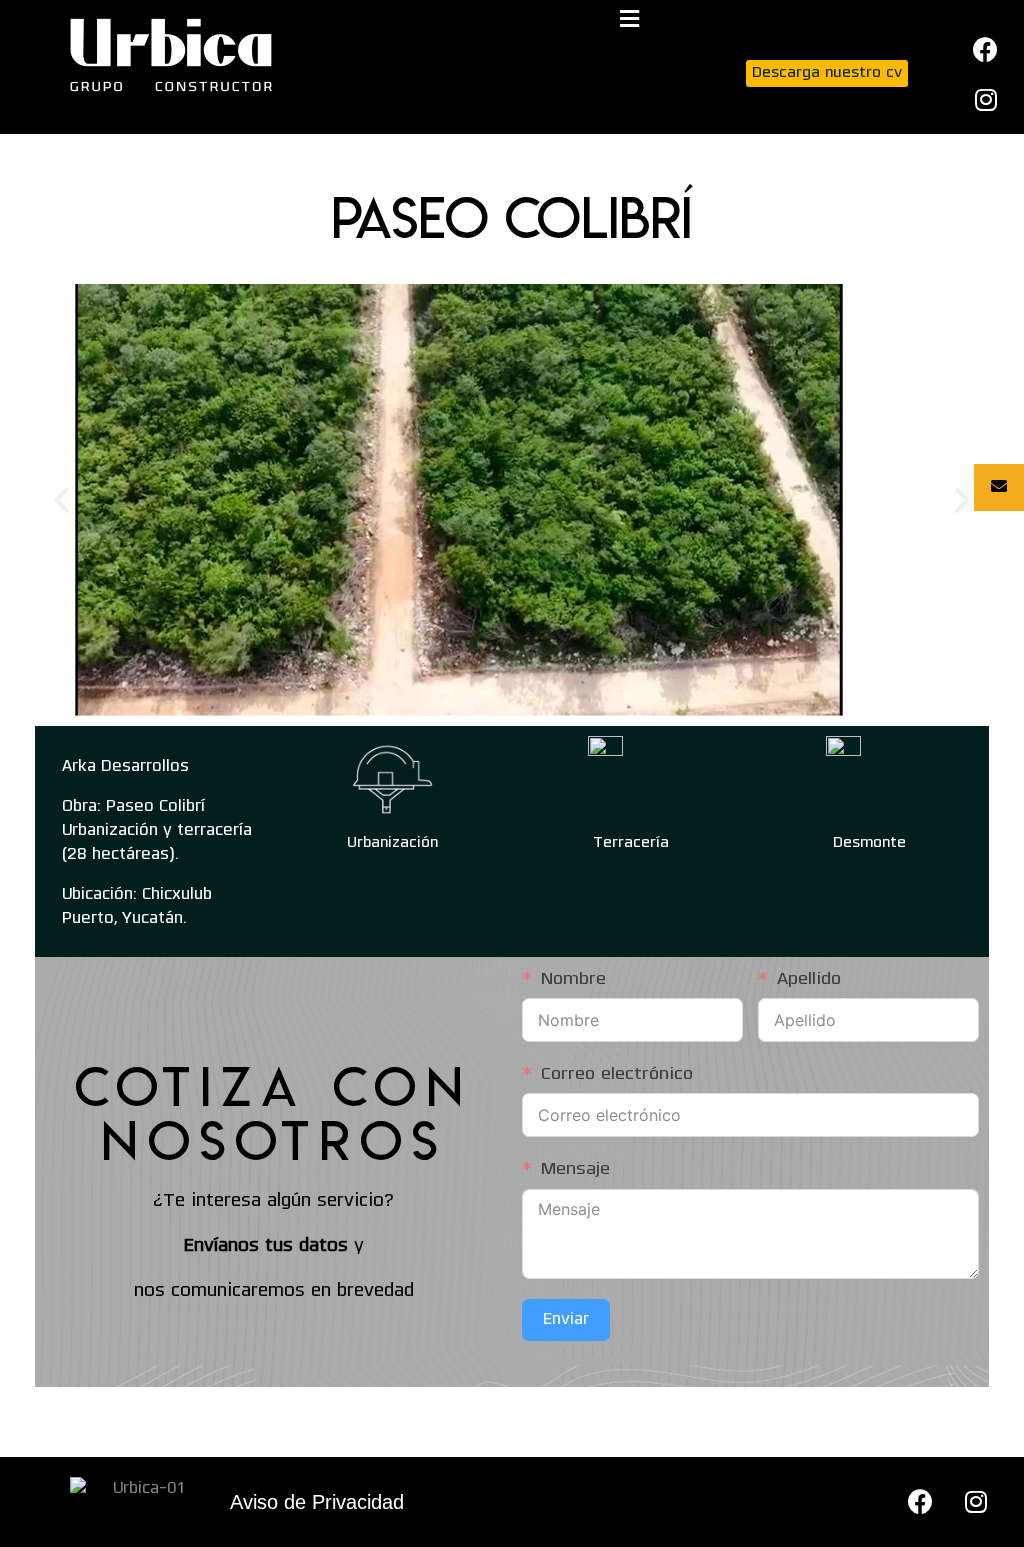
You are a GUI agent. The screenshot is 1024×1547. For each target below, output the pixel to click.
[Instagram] (986, 99)
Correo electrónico (617, 1074)
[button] (630, 20)
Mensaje (575, 1169)
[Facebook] (986, 49)
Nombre (573, 979)
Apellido (809, 979)
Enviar (566, 1320)
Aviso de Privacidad (317, 1502)
